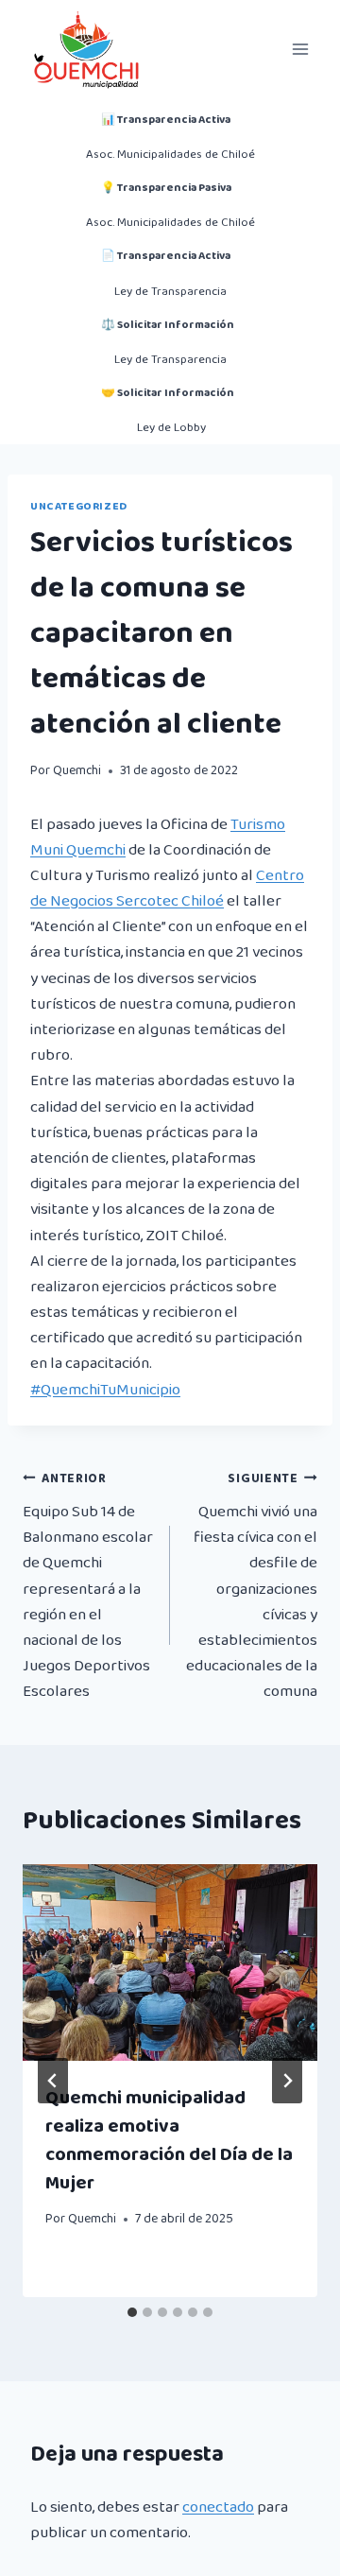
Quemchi (77, 770)
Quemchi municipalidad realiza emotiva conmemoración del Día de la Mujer (169, 2140)
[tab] (132, 2312)
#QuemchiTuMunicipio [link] (105, 1390)
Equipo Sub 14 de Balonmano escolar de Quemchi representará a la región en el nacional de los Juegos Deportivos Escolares (88, 1586)
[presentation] (170, 1962)
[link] (167, 889)
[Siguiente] (287, 2081)
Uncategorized (79, 506)
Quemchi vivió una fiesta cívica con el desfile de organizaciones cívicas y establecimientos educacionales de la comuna (252, 1586)
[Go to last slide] (53, 2081)
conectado (218, 2507)
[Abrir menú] (300, 49)
